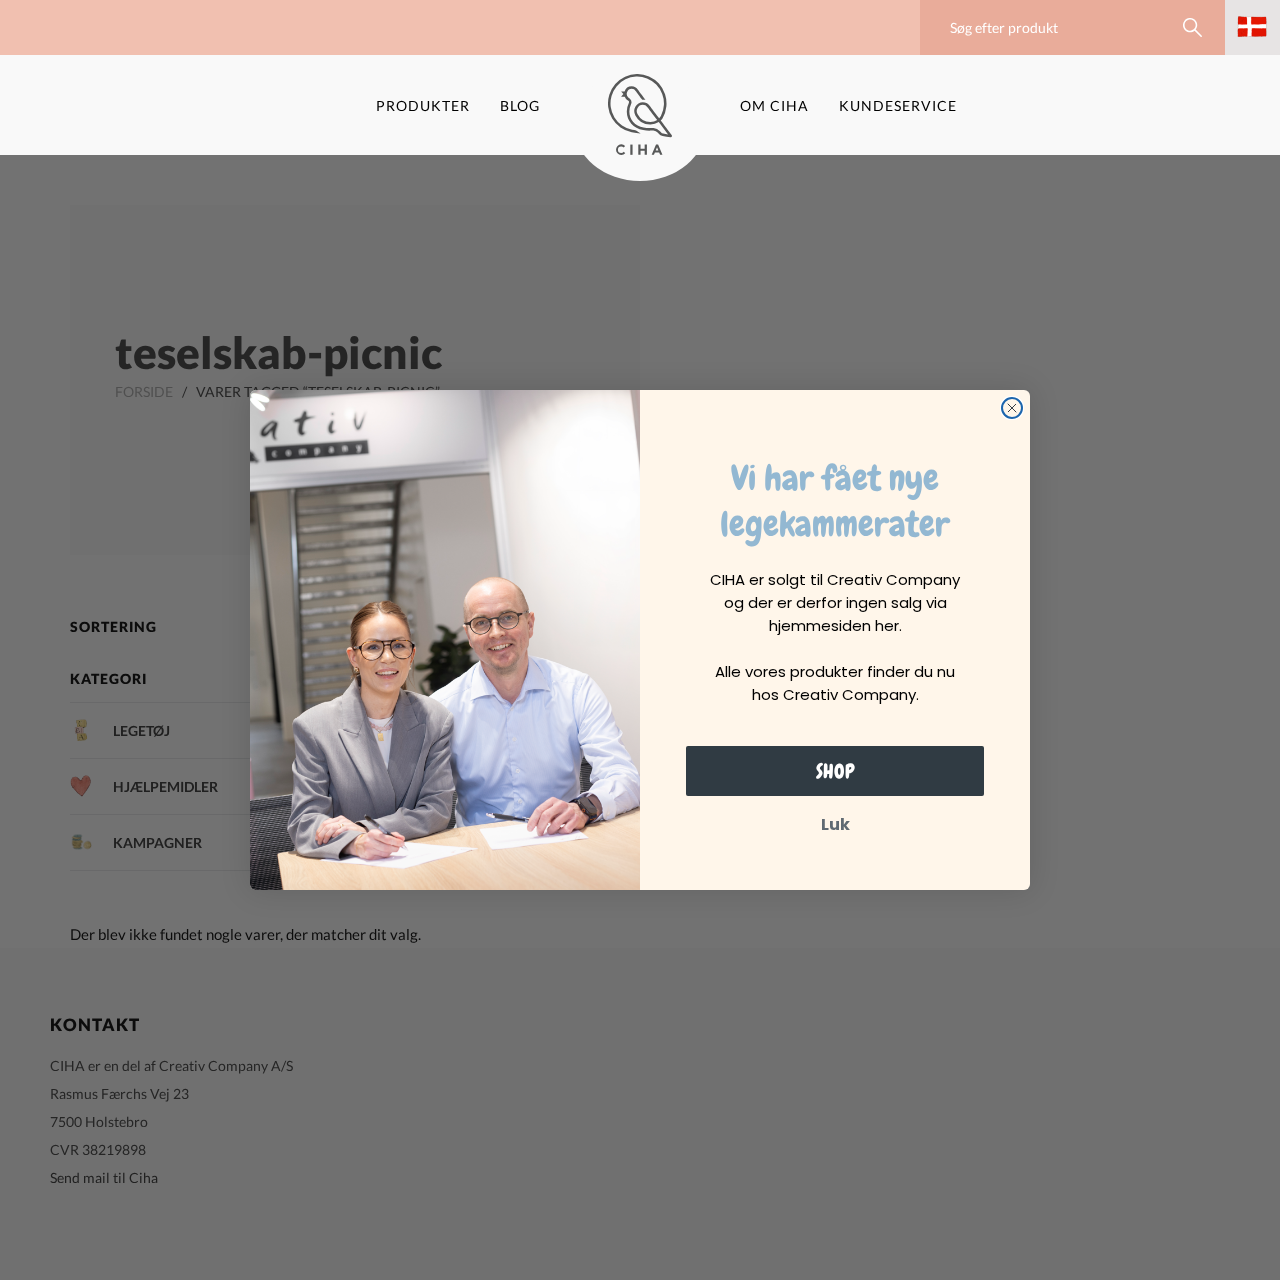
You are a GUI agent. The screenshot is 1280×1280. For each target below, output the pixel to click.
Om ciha (774, 105)
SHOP (835, 771)
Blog (520, 105)
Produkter (423, 105)
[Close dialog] (1012, 408)
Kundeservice (898, 105)
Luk (835, 824)
